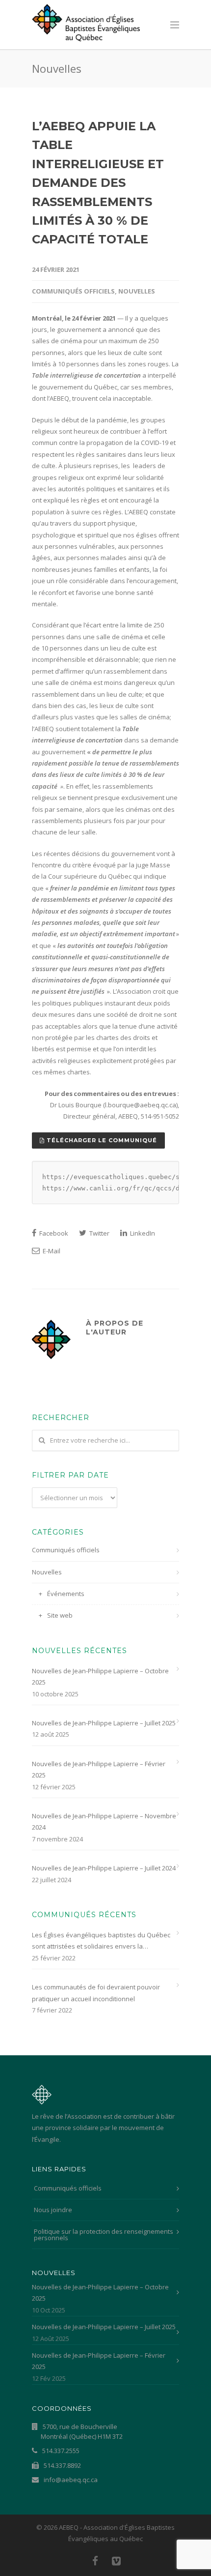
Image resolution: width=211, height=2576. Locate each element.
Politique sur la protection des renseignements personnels (104, 2235)
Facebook (53, 1233)
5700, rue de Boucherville (82, 2431)
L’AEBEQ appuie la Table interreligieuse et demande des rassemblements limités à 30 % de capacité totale (98, 183)
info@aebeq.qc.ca (70, 2480)
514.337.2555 (60, 2451)
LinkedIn (142, 1233)
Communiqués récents (84, 1915)
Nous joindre (53, 2210)
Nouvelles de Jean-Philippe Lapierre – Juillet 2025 (104, 1723)
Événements (66, 1594)
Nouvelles (137, 291)
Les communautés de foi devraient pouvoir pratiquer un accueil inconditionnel (96, 1993)
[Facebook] (95, 2561)
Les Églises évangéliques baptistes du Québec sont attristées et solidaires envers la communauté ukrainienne (101, 1941)
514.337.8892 (62, 2465)
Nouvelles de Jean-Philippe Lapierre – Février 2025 (99, 1769)
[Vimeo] (116, 2561)
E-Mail (51, 1251)
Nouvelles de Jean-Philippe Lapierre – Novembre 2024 (104, 1821)
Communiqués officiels (73, 291)
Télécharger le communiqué (101, 1140)
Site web (60, 1615)
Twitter (99, 1233)
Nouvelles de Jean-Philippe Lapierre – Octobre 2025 (100, 1676)
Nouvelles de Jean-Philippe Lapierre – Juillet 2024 (104, 1868)
